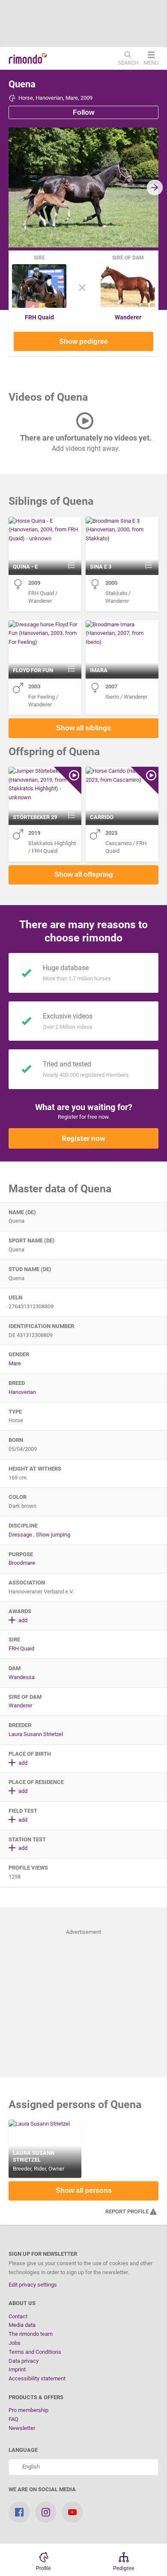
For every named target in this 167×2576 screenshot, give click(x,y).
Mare (15, 1363)
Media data (22, 2325)
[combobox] (83, 2467)
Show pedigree (83, 341)
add (22, 1620)
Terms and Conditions (35, 2352)
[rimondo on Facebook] (19, 2512)
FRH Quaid (39, 317)
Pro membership (28, 2410)
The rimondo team (31, 2334)
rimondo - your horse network (28, 59)
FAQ (13, 2419)
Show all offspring (84, 874)
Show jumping (53, 1535)
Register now (83, 1138)
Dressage (20, 1535)
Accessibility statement (37, 2378)
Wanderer (128, 317)
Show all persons (84, 2190)
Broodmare (22, 1563)
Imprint (17, 2369)
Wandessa (22, 1677)
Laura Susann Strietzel (36, 1734)
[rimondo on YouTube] (72, 2512)
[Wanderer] (128, 306)
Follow (83, 112)
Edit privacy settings (33, 2285)
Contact (18, 2316)
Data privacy (24, 2361)
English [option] (30, 2467)
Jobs (15, 2343)
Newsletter (22, 2428)
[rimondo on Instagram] (46, 2512)
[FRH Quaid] (39, 306)
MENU (151, 63)
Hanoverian (22, 1392)
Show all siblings (83, 728)
